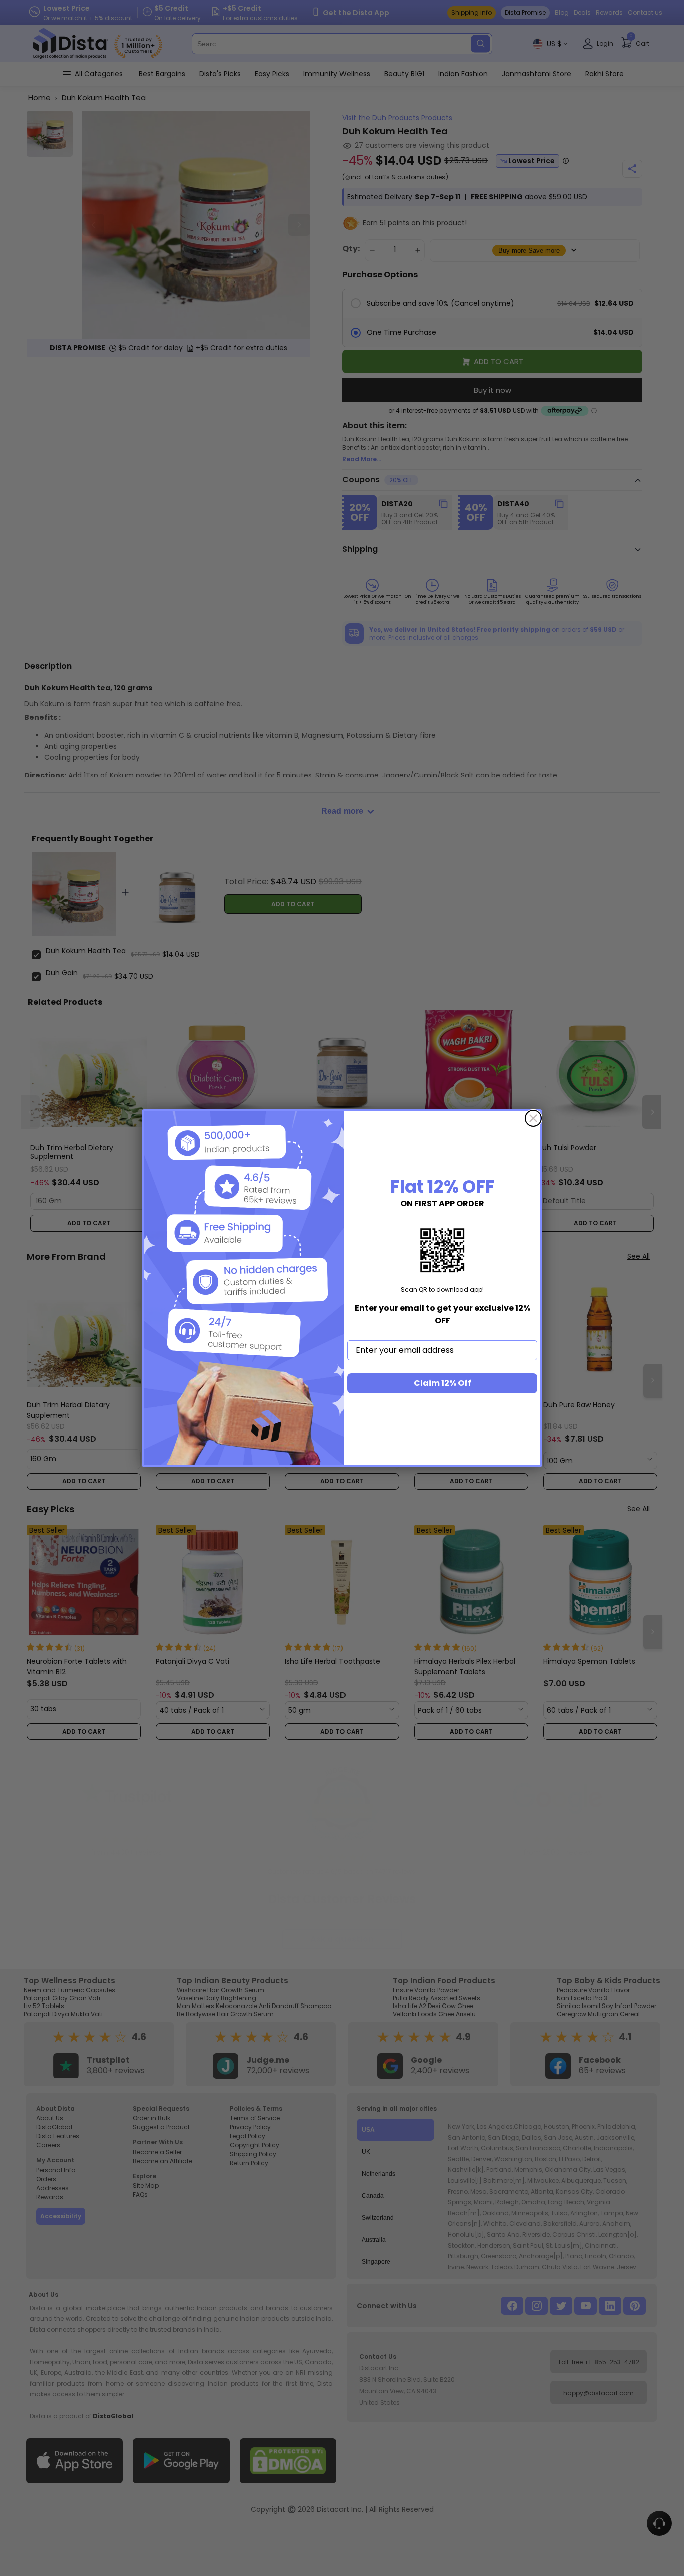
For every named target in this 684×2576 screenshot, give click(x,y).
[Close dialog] (533, 1118)
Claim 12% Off (442, 1383)
